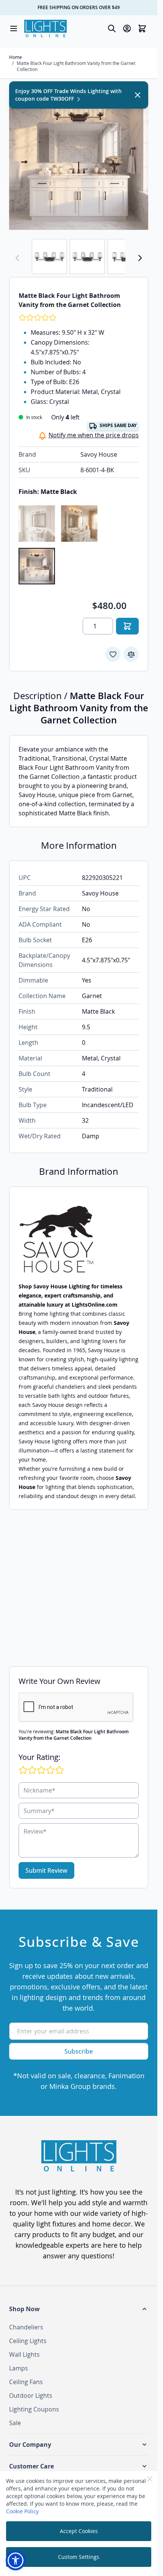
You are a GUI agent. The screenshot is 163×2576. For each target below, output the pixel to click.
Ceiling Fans (26, 2382)
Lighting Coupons (34, 2409)
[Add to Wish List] (113, 654)
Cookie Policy (22, 2511)
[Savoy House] (79, 1239)
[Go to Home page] (45, 28)
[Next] (140, 258)
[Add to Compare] (131, 654)
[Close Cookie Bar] (150, 2479)
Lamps (19, 2368)
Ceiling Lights (28, 2341)
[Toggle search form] (112, 28)
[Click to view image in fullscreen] (79, 160)
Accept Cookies (79, 2531)
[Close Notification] (138, 95)
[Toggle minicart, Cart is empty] (142, 28)
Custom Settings (79, 2557)
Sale (15, 2423)
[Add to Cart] (127, 626)
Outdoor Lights (31, 2396)
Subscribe (79, 2051)
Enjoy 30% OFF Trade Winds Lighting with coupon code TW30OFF (68, 95)
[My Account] (127, 28)
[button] (79, 2309)
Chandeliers (26, 2327)
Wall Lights (24, 2354)
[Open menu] (14, 28)
